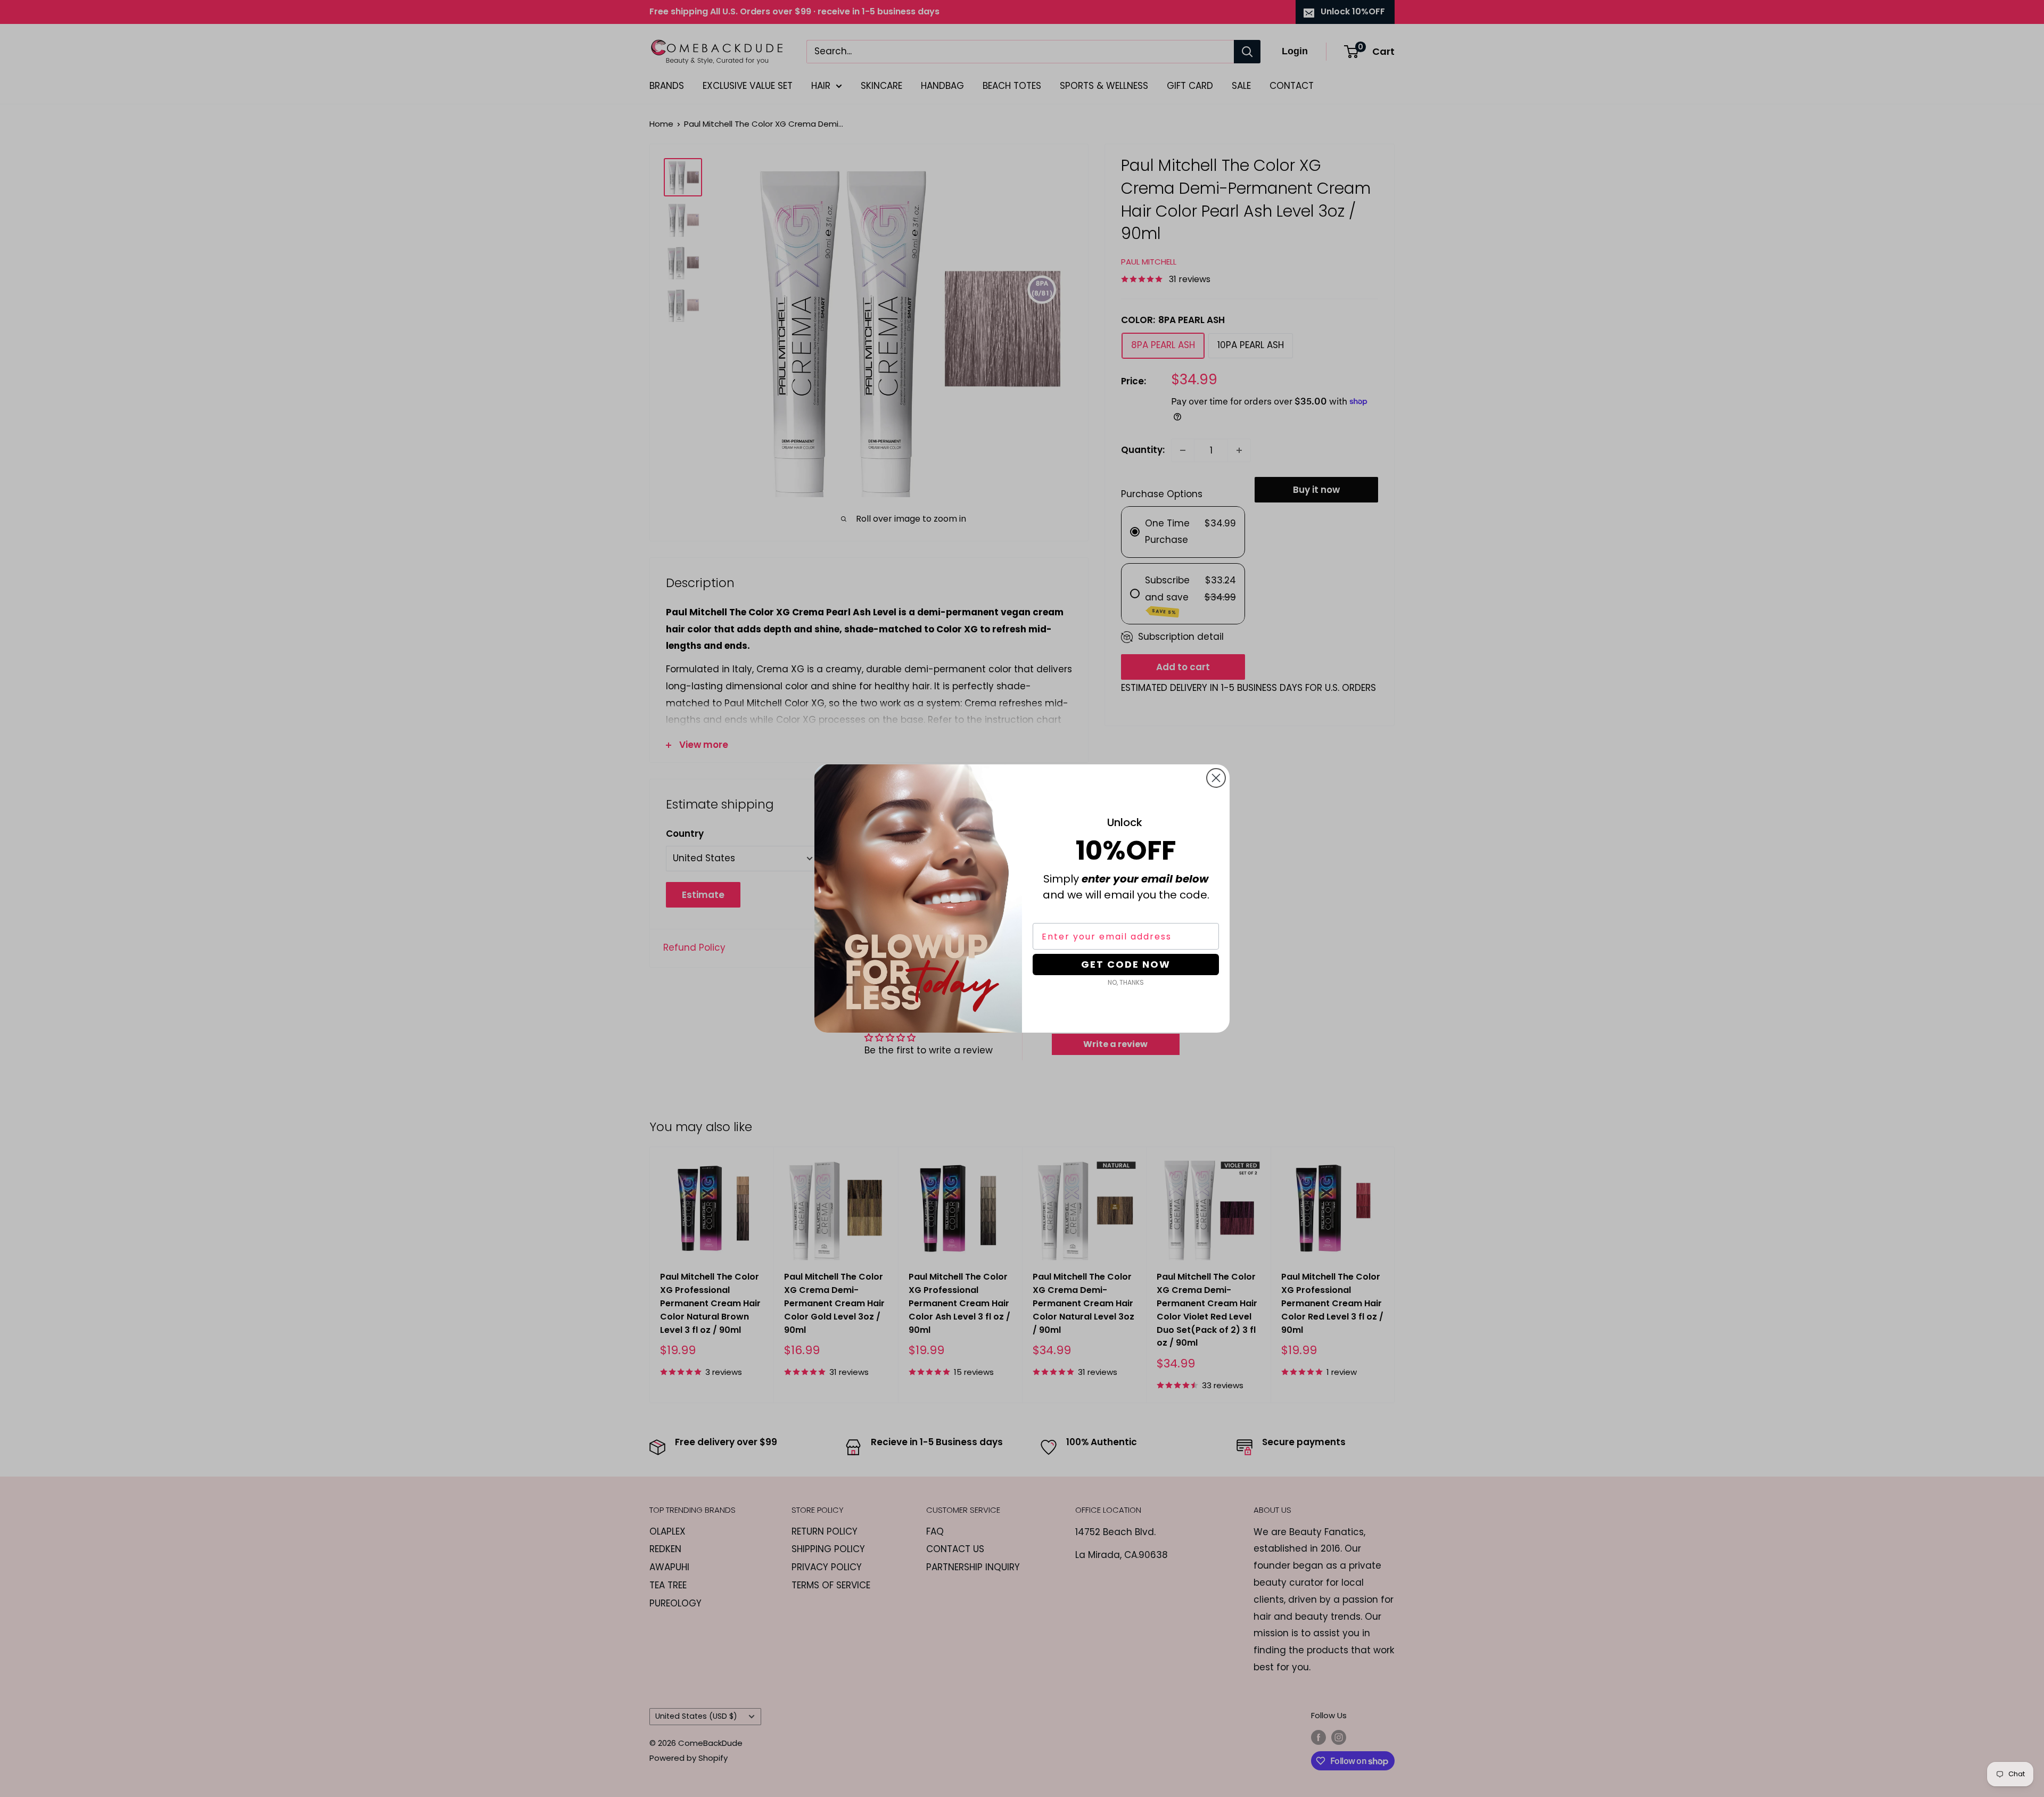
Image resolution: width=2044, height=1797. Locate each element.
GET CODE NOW (1126, 964)
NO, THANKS (1126, 982)
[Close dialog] (1216, 778)
